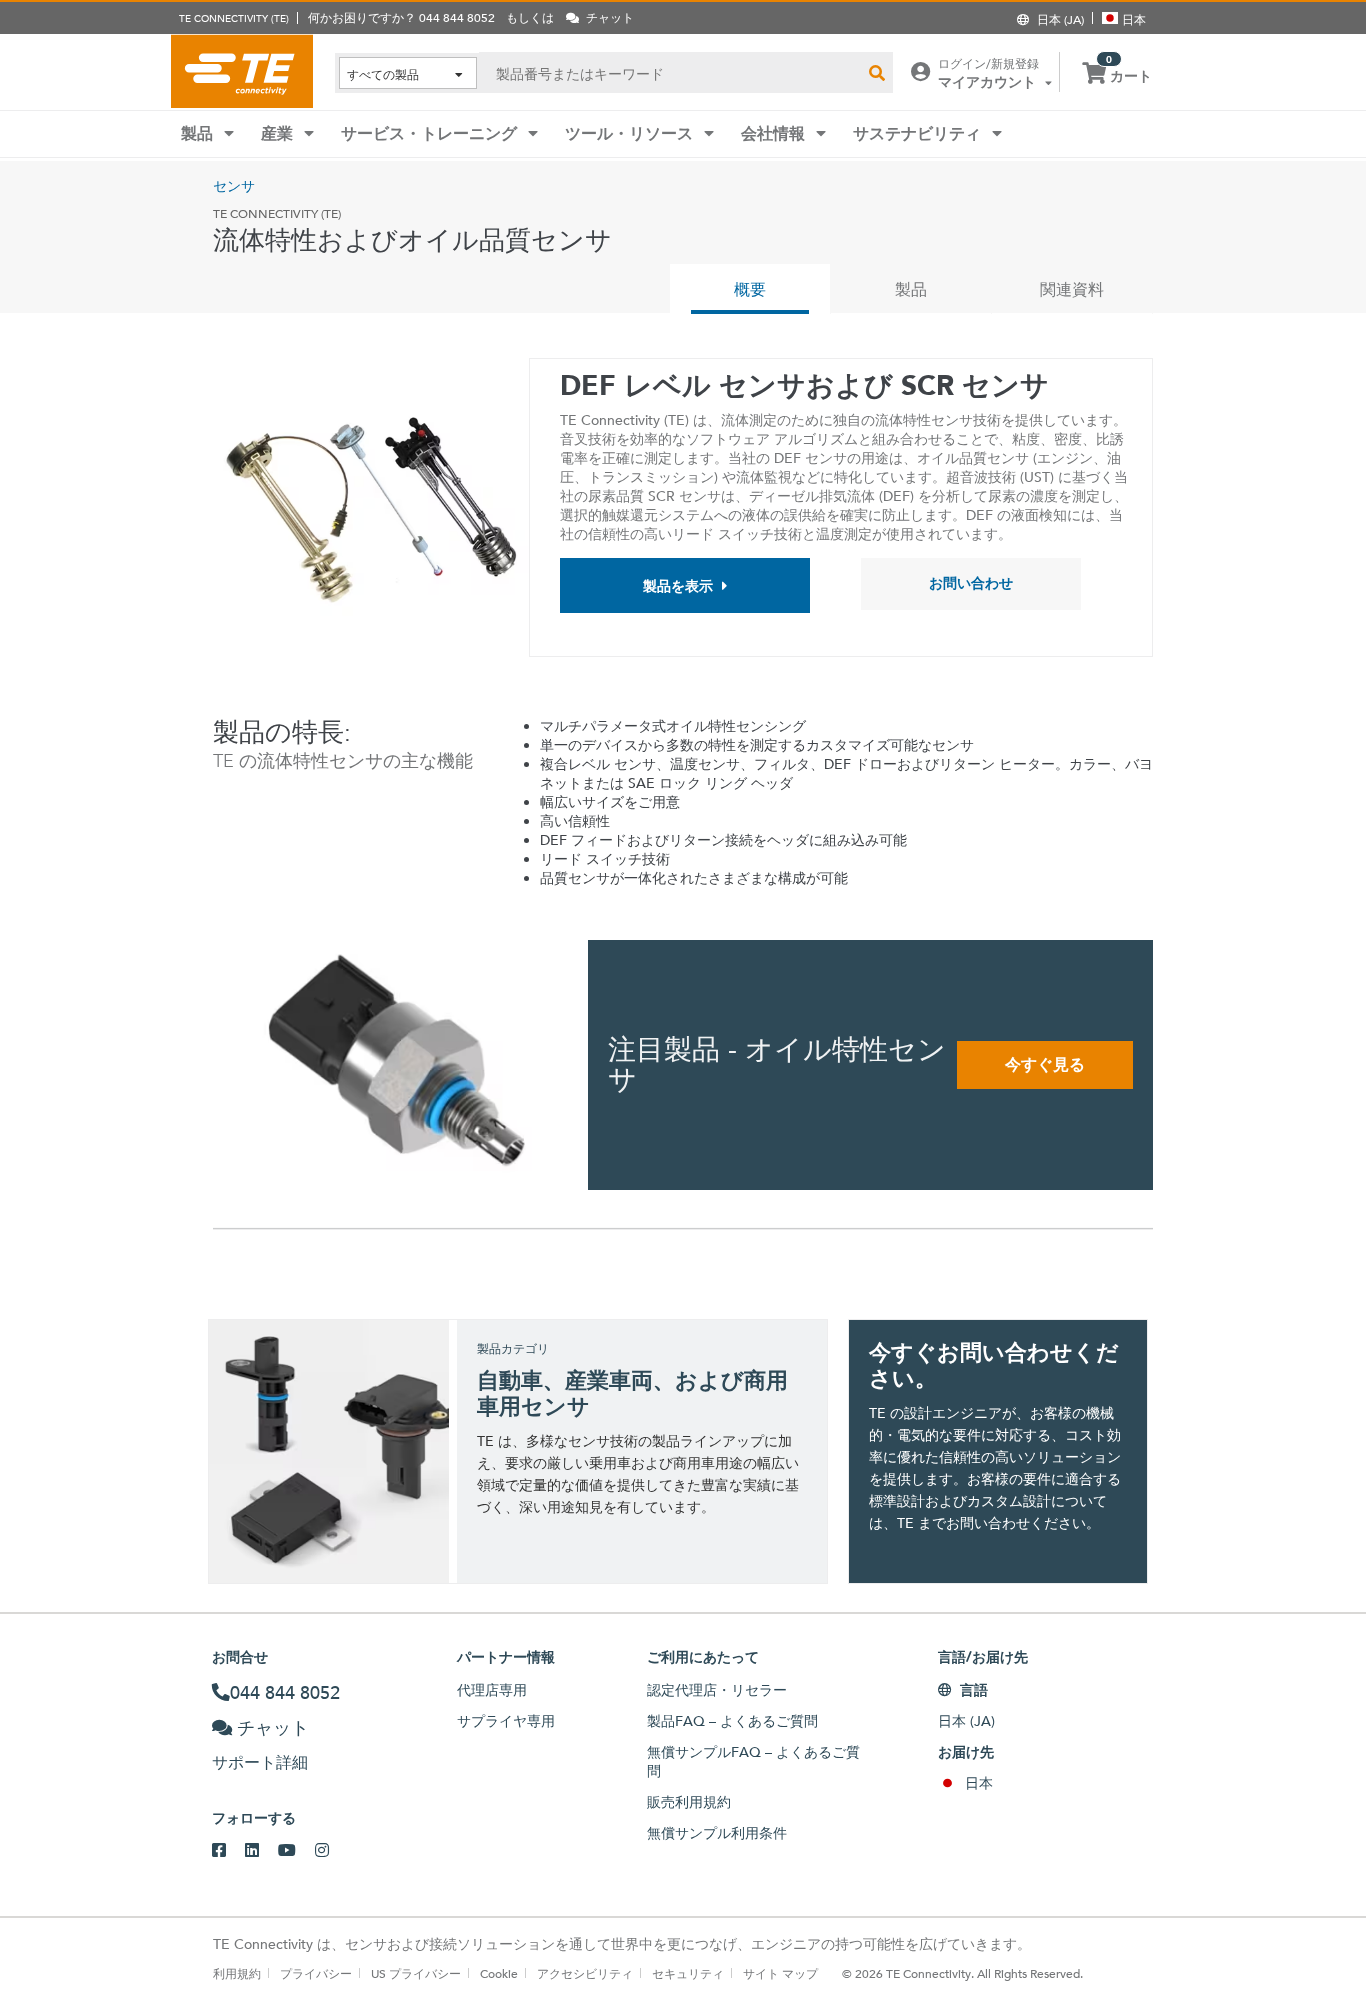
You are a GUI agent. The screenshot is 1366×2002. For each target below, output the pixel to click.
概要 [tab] (750, 289)
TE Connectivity (242, 71)
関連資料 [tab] (1072, 289)
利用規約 (237, 1973)
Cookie (499, 1973)
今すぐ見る (1045, 1064)
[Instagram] (331, 1851)
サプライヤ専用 (506, 1721)
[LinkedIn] (261, 1851)
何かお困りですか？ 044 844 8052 (401, 17)
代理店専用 (492, 1690)
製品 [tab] (911, 289)
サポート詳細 (260, 1762)
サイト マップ (780, 1973)
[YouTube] (296, 1851)
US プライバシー (416, 1973)
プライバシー (316, 1973)
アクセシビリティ (585, 1973)
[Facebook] (228, 1851)
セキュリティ (688, 1973)
